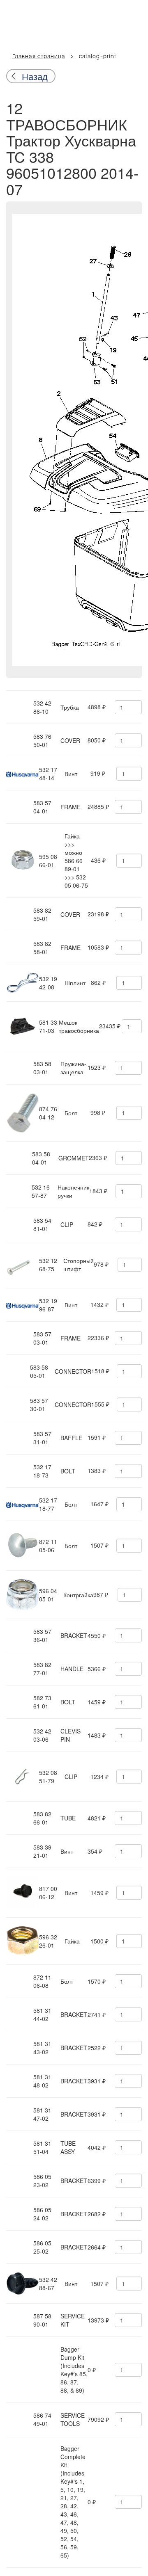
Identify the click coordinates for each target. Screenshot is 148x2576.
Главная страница (39, 57)
